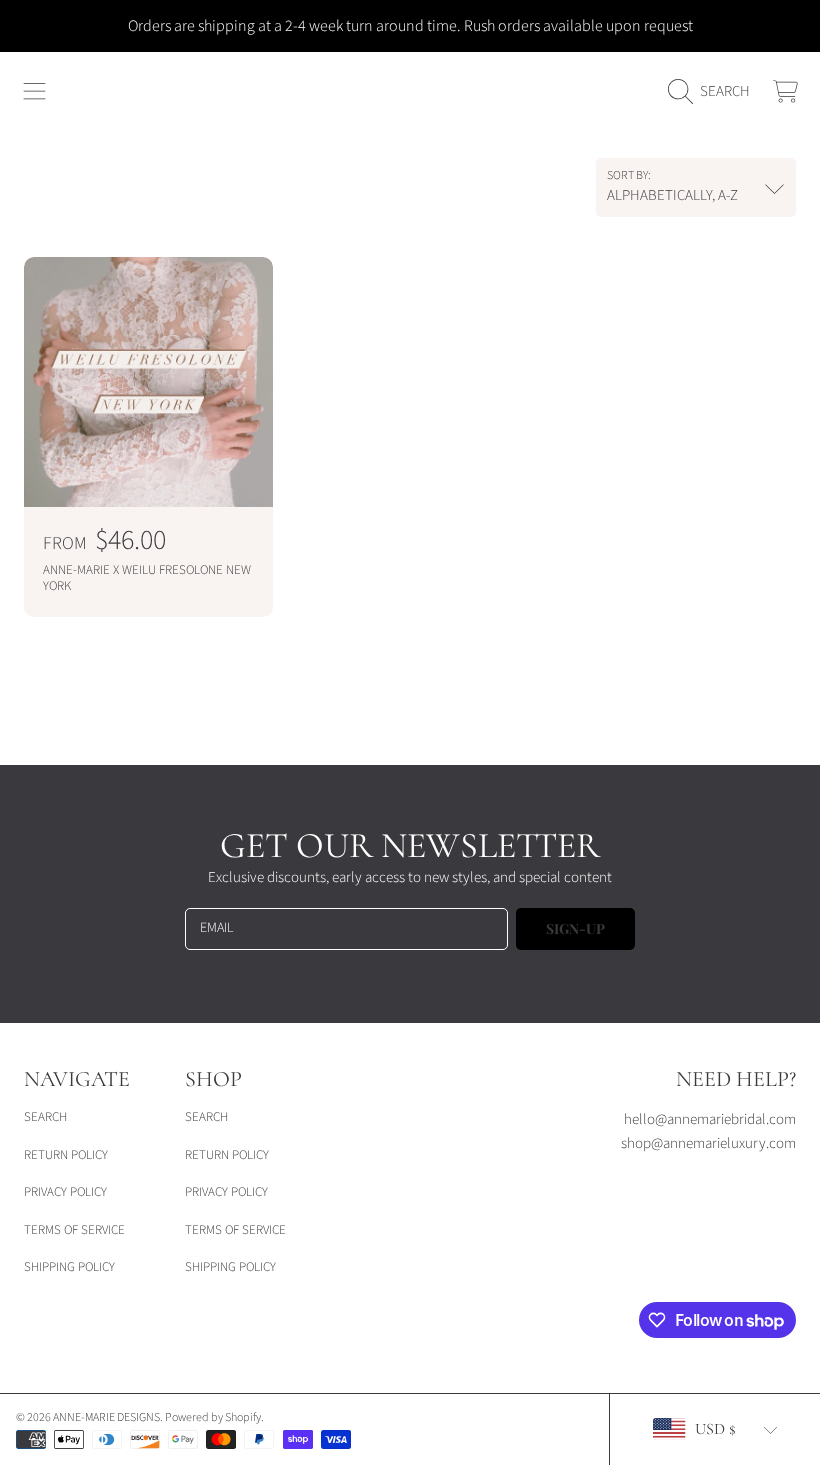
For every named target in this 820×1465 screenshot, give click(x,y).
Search (45, 1117)
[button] (35, 92)
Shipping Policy (69, 1267)
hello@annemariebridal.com (710, 1119)
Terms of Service (74, 1230)
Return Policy (66, 1155)
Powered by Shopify (213, 1417)
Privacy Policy (65, 1192)
